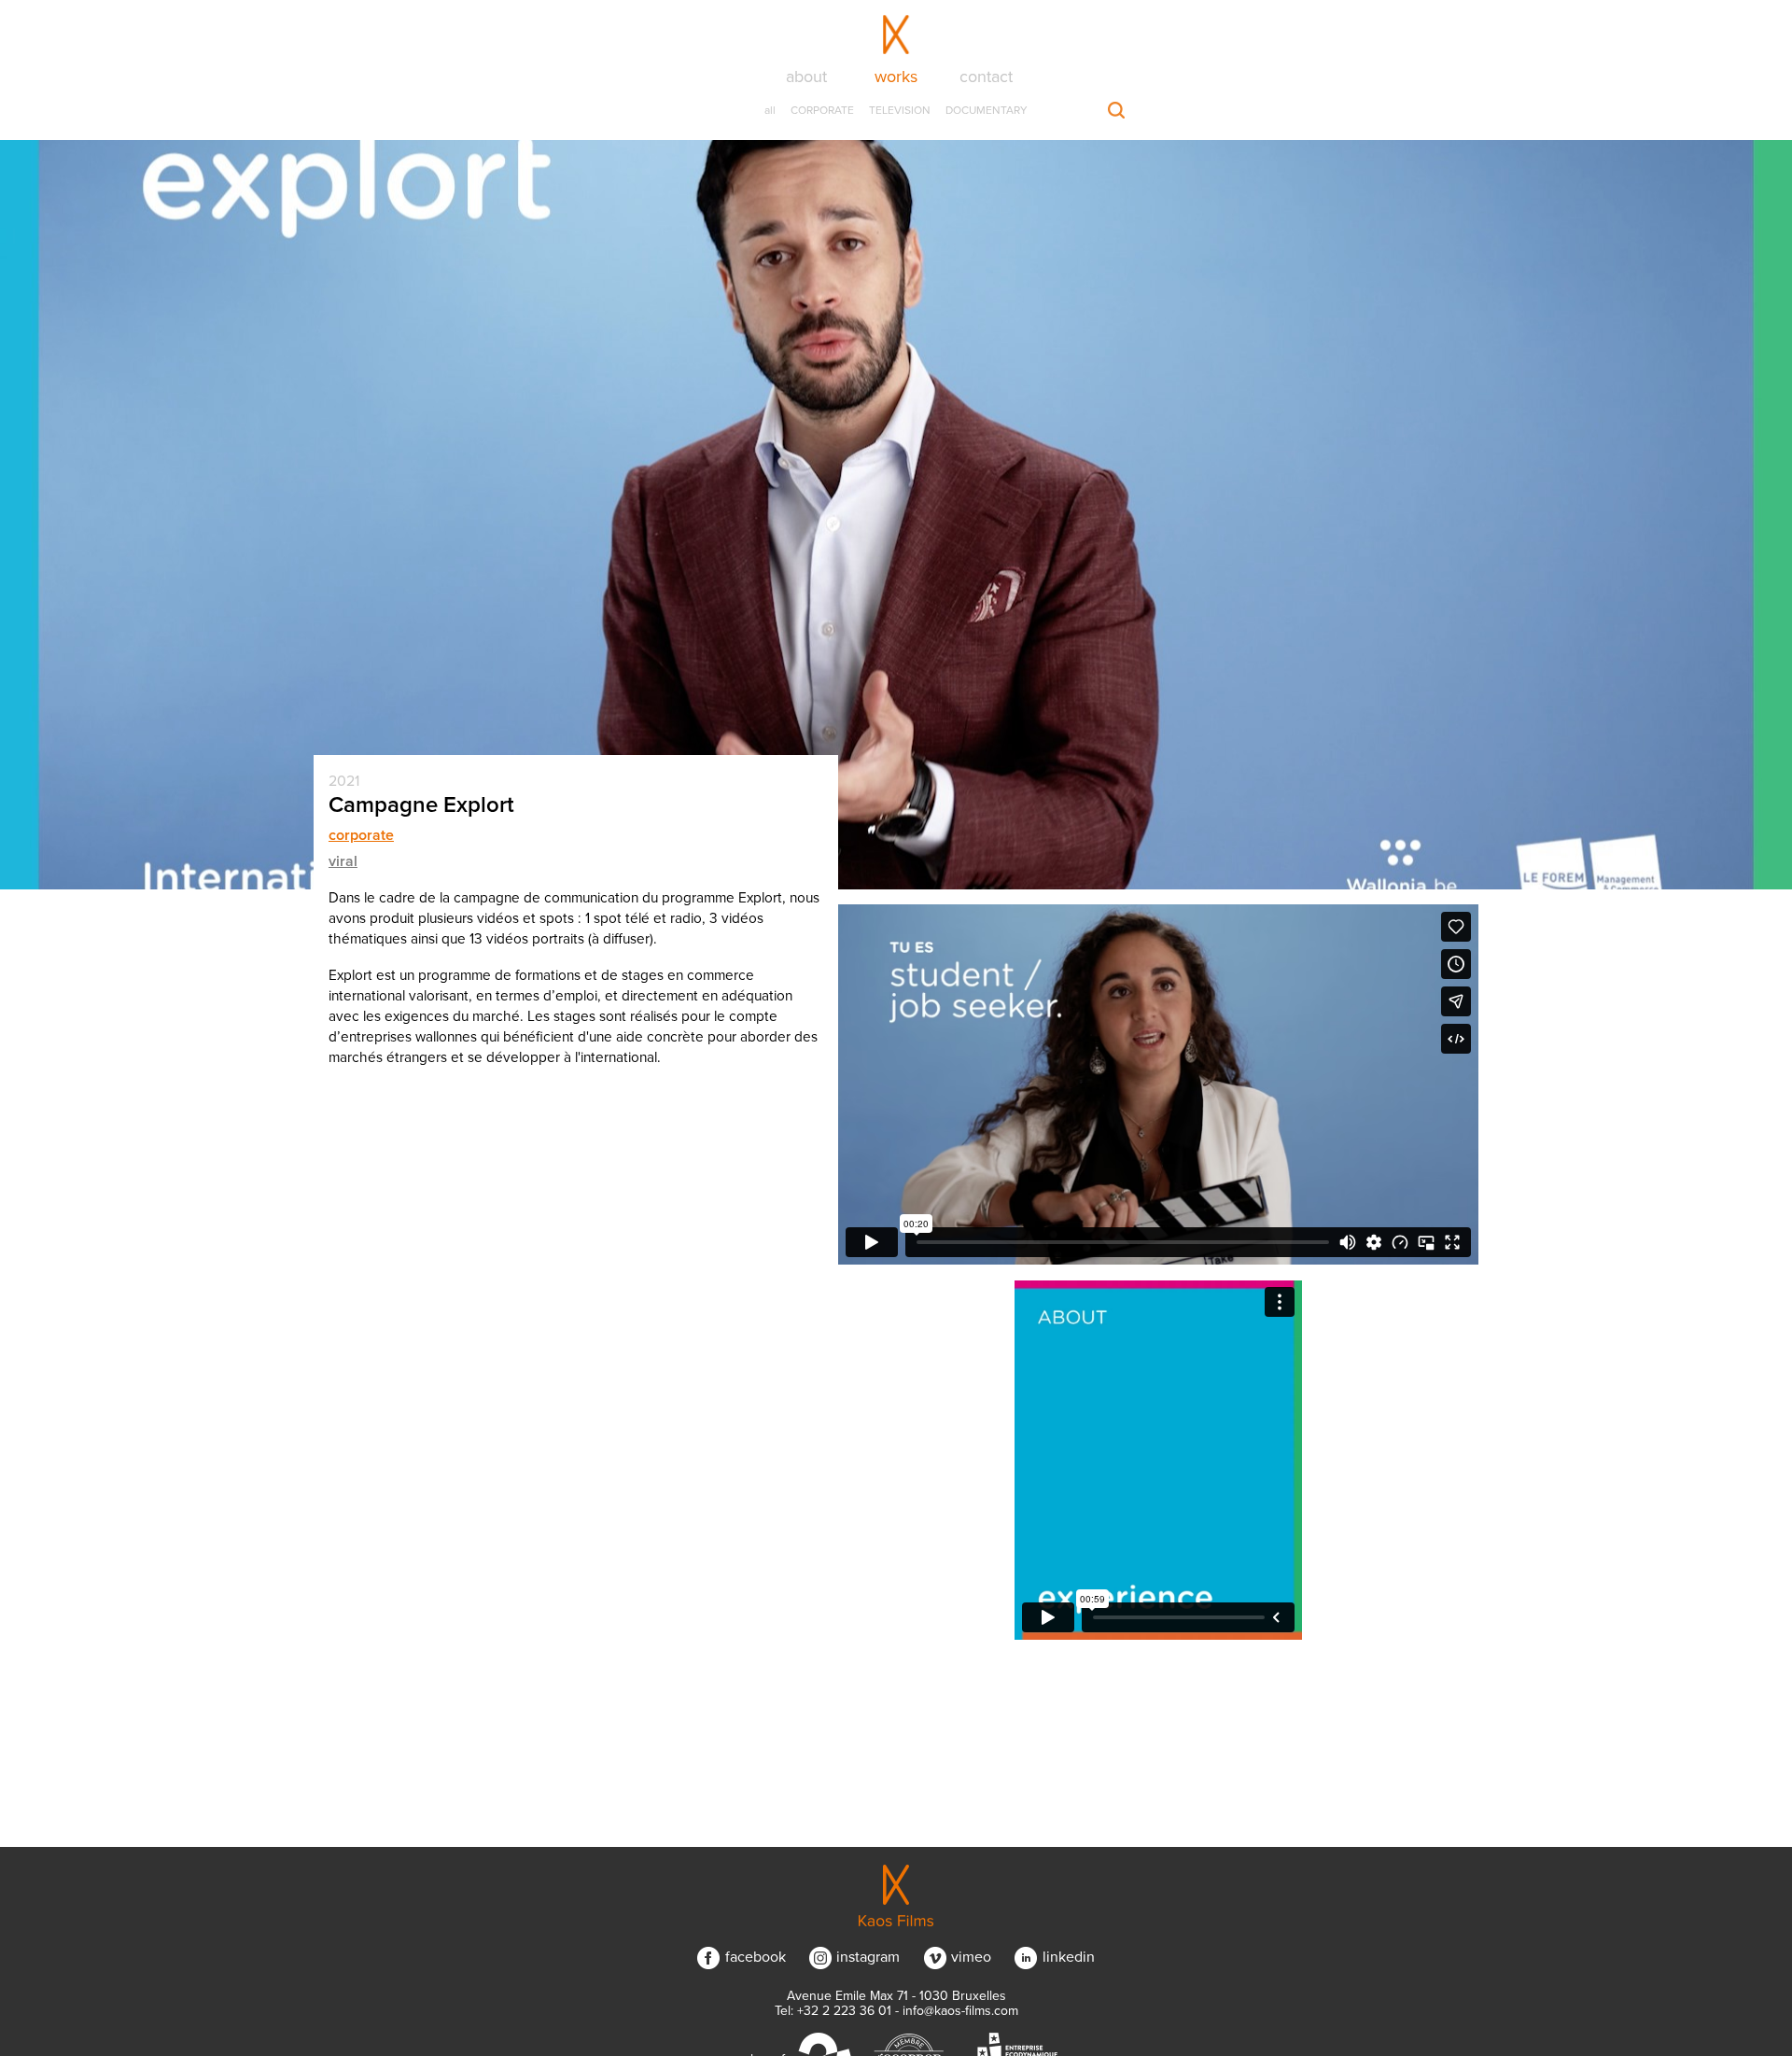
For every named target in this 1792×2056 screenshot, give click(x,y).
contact (986, 77)
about (806, 77)
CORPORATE (822, 110)
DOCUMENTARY (987, 110)
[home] (896, 1895)
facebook (755, 1957)
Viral (343, 861)
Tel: (833, 2011)
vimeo (971, 1957)
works (896, 77)
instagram (868, 1957)
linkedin (1068, 1957)
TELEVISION (900, 110)
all (770, 110)
